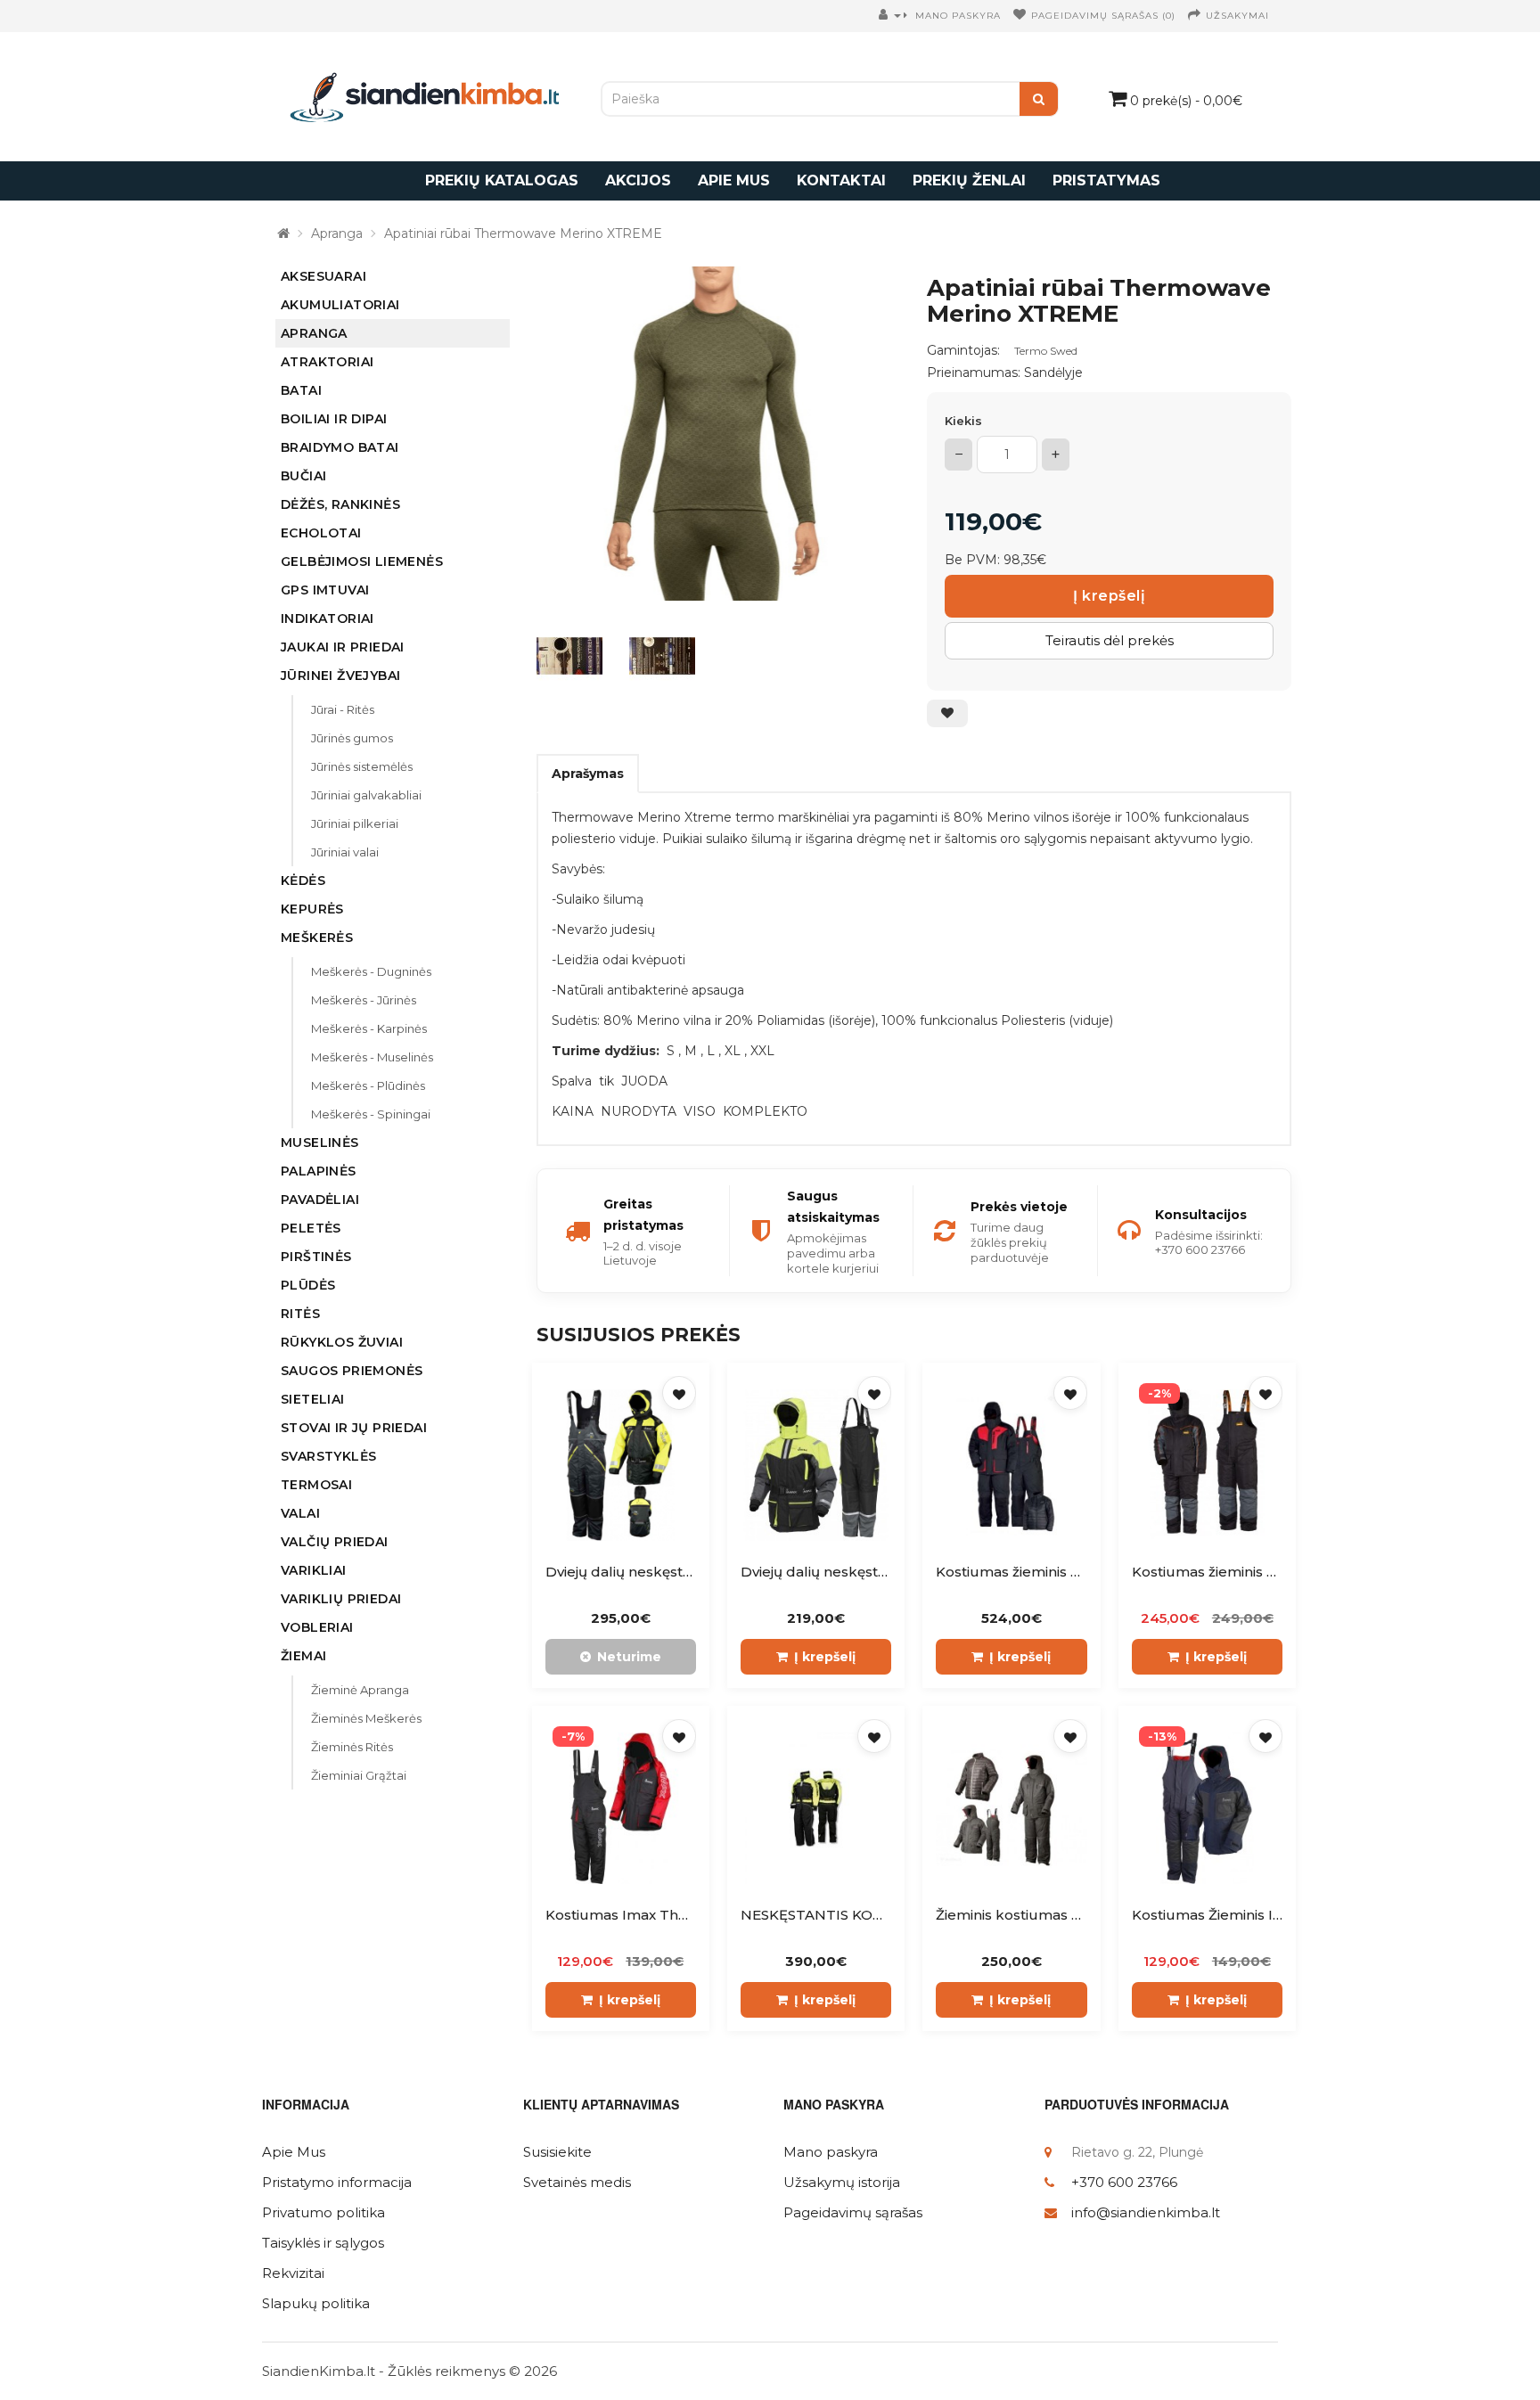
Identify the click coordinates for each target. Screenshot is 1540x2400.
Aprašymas (588, 774)
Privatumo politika (324, 2212)
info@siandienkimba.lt (1146, 2212)
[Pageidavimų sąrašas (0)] (1020, 16)
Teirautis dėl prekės (1110, 640)
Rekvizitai (293, 2273)
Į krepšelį (1109, 596)
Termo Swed (1046, 351)
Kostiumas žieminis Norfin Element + (1258, 1572)
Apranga (337, 233)
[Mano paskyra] (895, 16)
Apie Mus (294, 2152)
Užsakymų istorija (842, 2182)
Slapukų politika (316, 2303)
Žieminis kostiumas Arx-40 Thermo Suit (1072, 1915)
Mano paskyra (831, 2152)
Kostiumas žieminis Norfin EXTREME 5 (1067, 1572)
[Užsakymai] (1195, 16)
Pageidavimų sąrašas (853, 2212)
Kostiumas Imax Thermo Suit (646, 1915)
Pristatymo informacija (337, 2182)
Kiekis (963, 421)
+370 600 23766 (1124, 2182)
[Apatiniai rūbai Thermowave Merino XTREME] (714, 434)
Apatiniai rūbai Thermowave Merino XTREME (523, 233)
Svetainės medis (577, 2182)
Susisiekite (557, 2152)
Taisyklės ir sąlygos (323, 2243)
